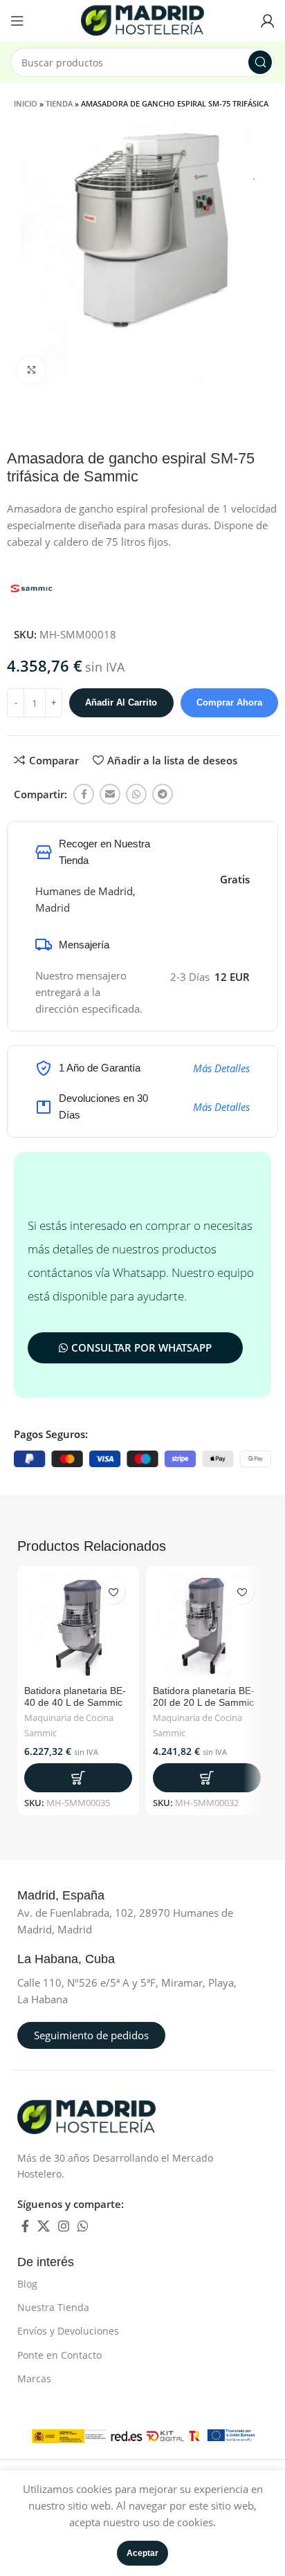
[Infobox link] (76, 1896)
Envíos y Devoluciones (68, 2331)
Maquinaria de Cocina (69, 1718)
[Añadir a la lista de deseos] (113, 1592)
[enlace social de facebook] (84, 794)
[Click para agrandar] (31, 370)
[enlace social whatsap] (136, 794)
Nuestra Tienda (53, 2307)
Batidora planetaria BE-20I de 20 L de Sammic (204, 1696)
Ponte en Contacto (59, 2355)
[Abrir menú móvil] (17, 21)
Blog (27, 2284)
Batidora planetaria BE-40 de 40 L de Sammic (75, 1696)
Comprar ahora (229, 702)
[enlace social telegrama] (163, 794)
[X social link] (44, 2226)
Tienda (59, 103)
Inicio (26, 103)
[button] (78, 1778)
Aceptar (142, 2553)
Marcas (34, 2379)
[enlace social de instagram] (64, 2226)
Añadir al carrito (121, 702)
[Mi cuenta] (268, 21)
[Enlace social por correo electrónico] (110, 794)
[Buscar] (260, 62)
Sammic (40, 1733)
